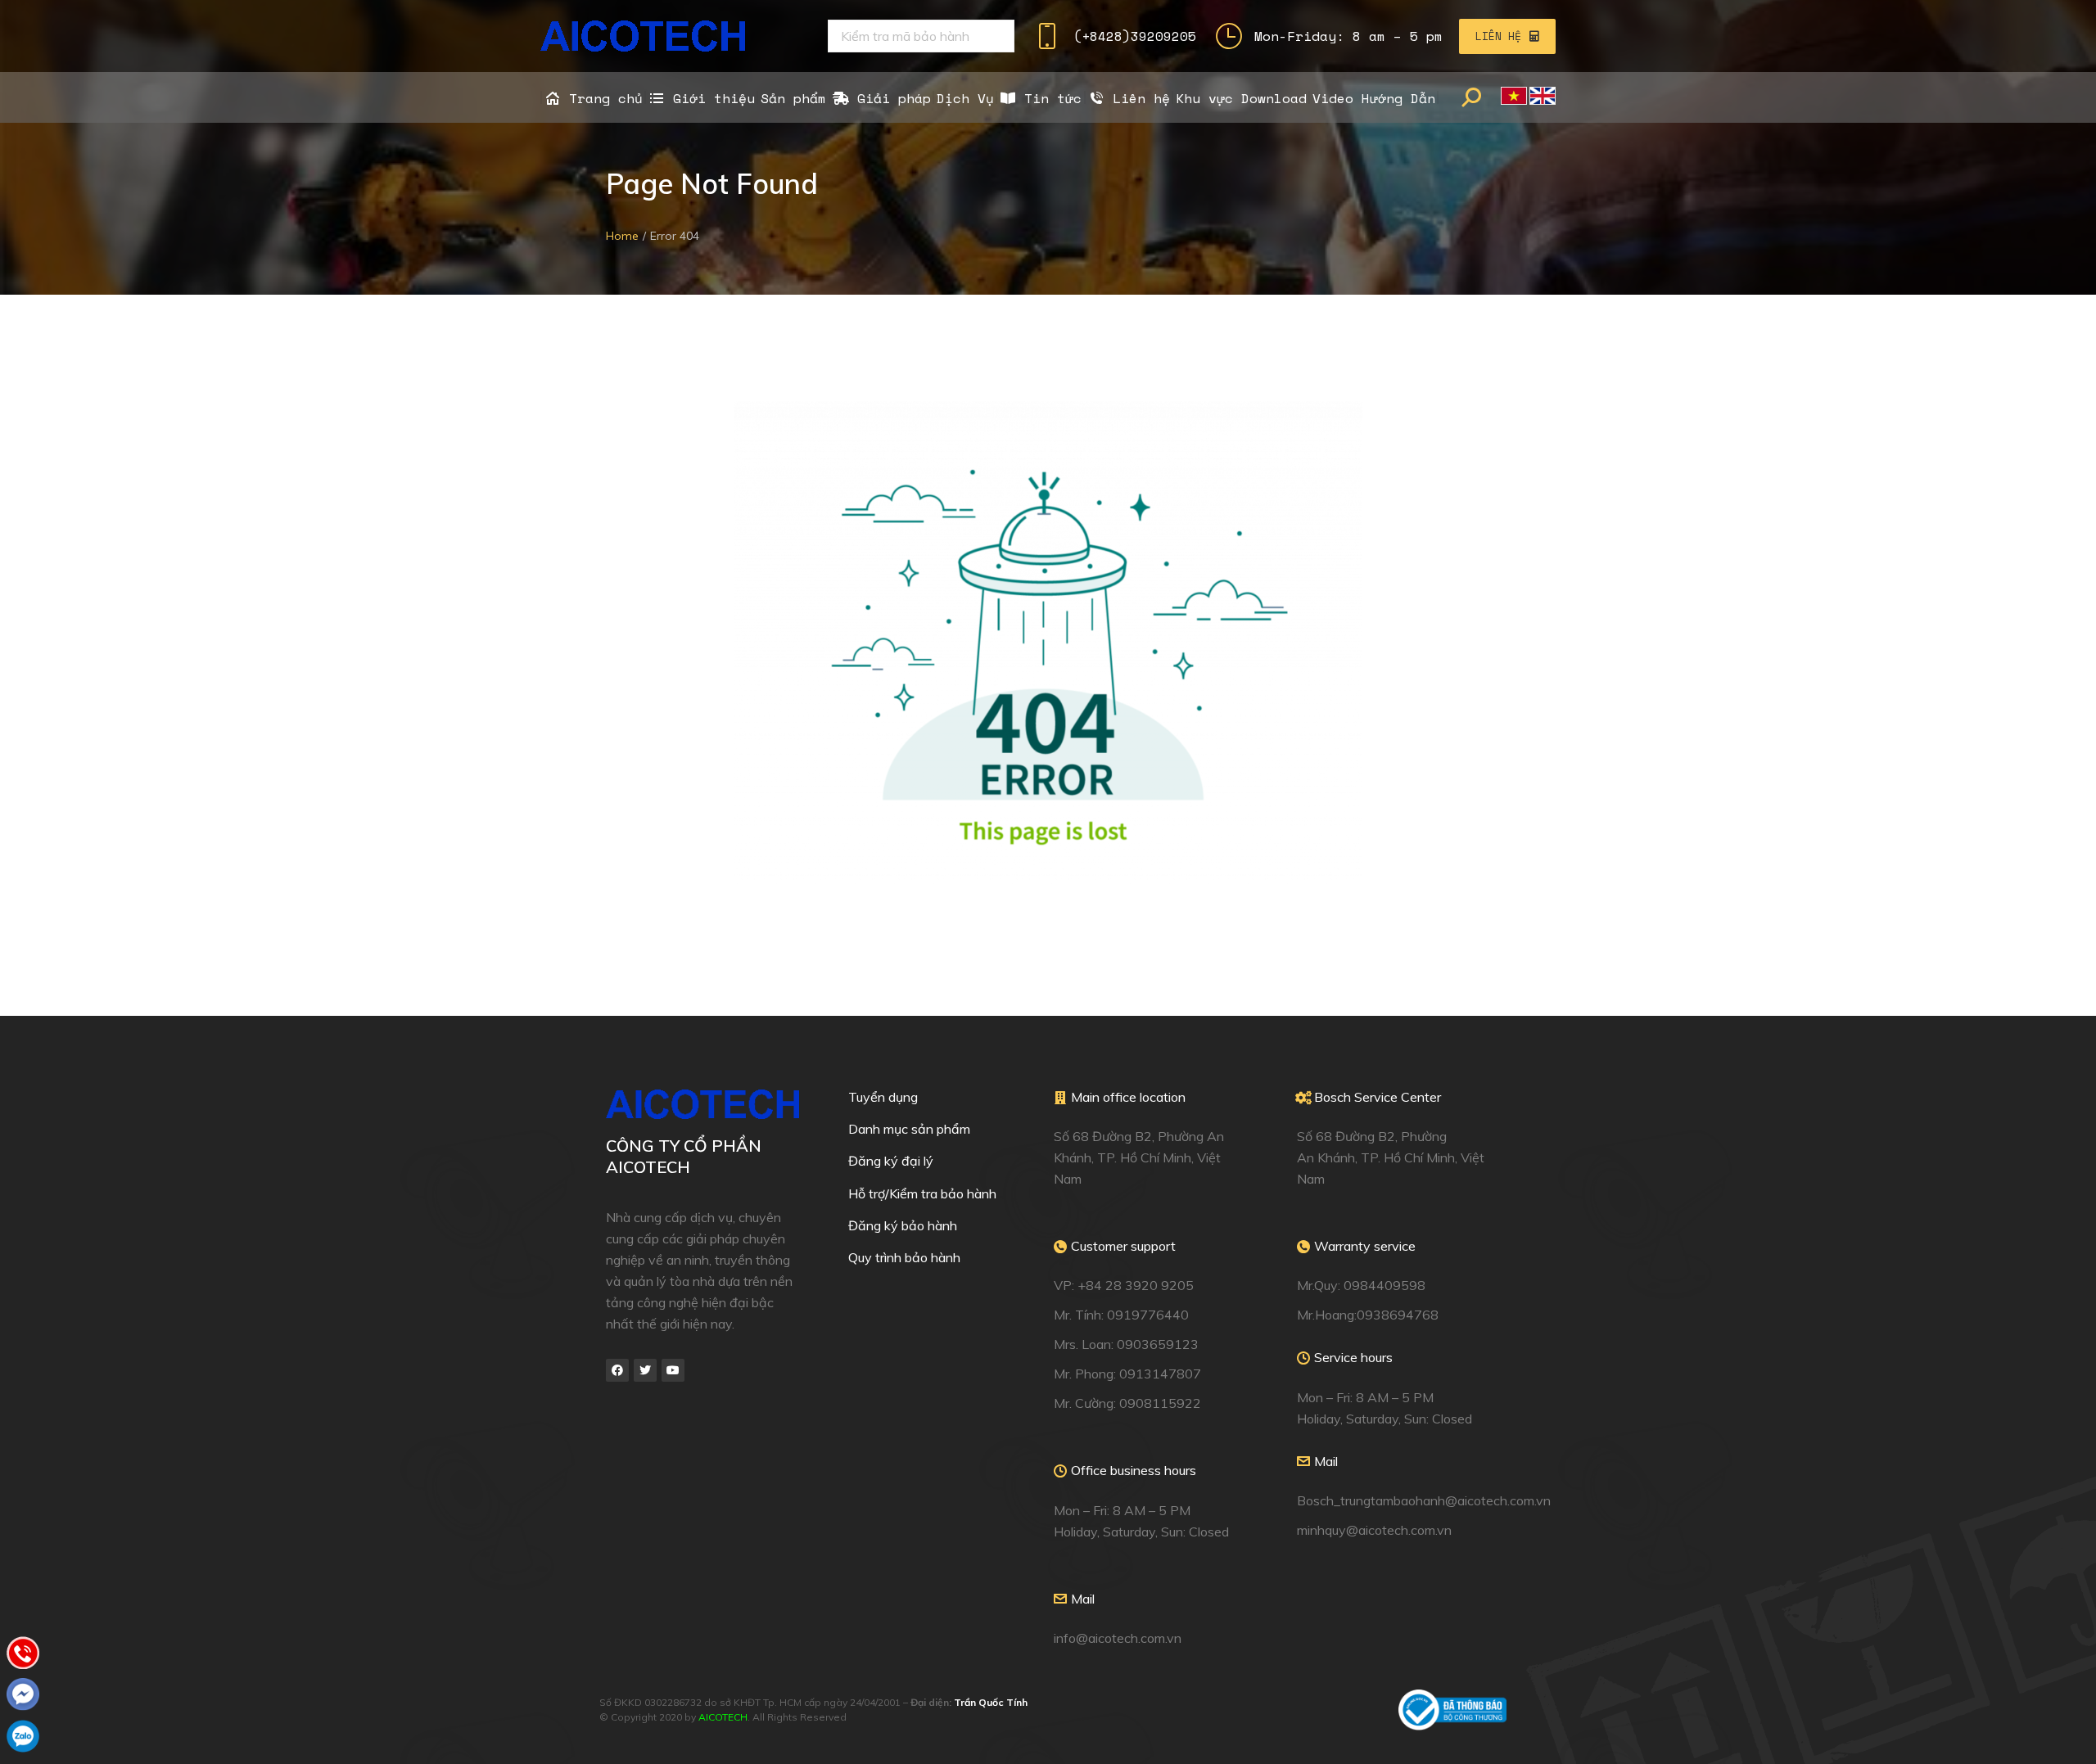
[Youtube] (673, 1370)
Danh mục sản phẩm (909, 1129)
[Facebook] (617, 1370)
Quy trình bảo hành (904, 1257)
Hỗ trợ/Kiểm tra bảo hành (922, 1193)
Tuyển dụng (883, 1097)
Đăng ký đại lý (891, 1161)
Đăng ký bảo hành (903, 1225)
